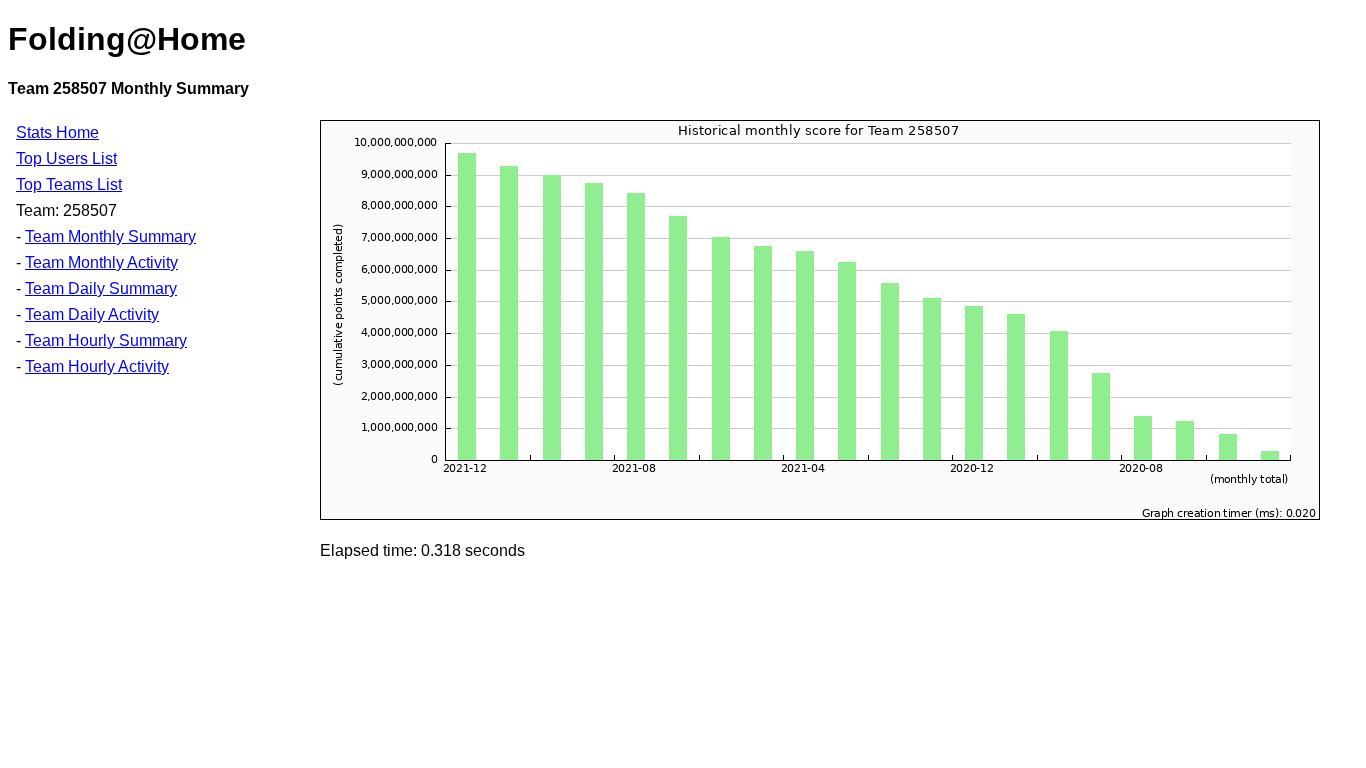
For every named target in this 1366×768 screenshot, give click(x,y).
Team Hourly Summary (106, 340)
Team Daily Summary (101, 288)
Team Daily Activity (92, 314)
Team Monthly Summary (110, 236)
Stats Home (57, 132)
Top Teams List (69, 184)
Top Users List (66, 158)
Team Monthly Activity (101, 262)
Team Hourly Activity (97, 366)
